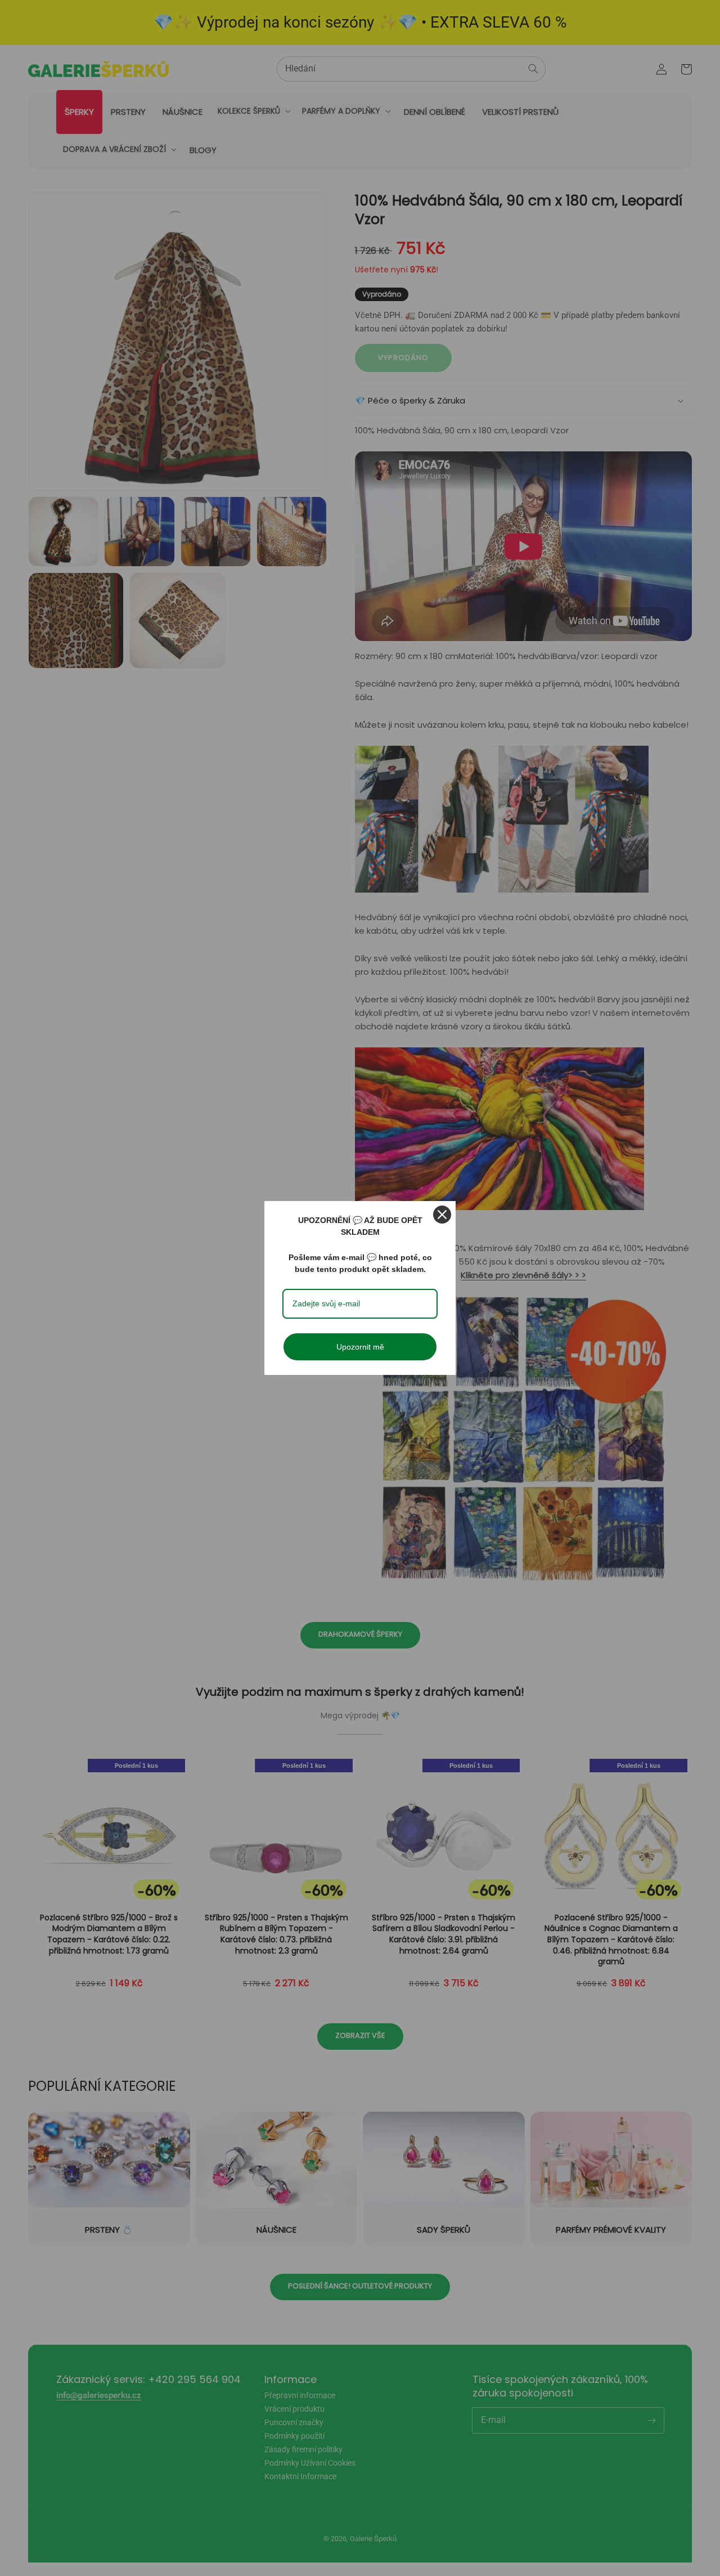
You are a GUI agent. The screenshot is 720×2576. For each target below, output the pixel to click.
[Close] (442, 1215)
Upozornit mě (360, 1347)
